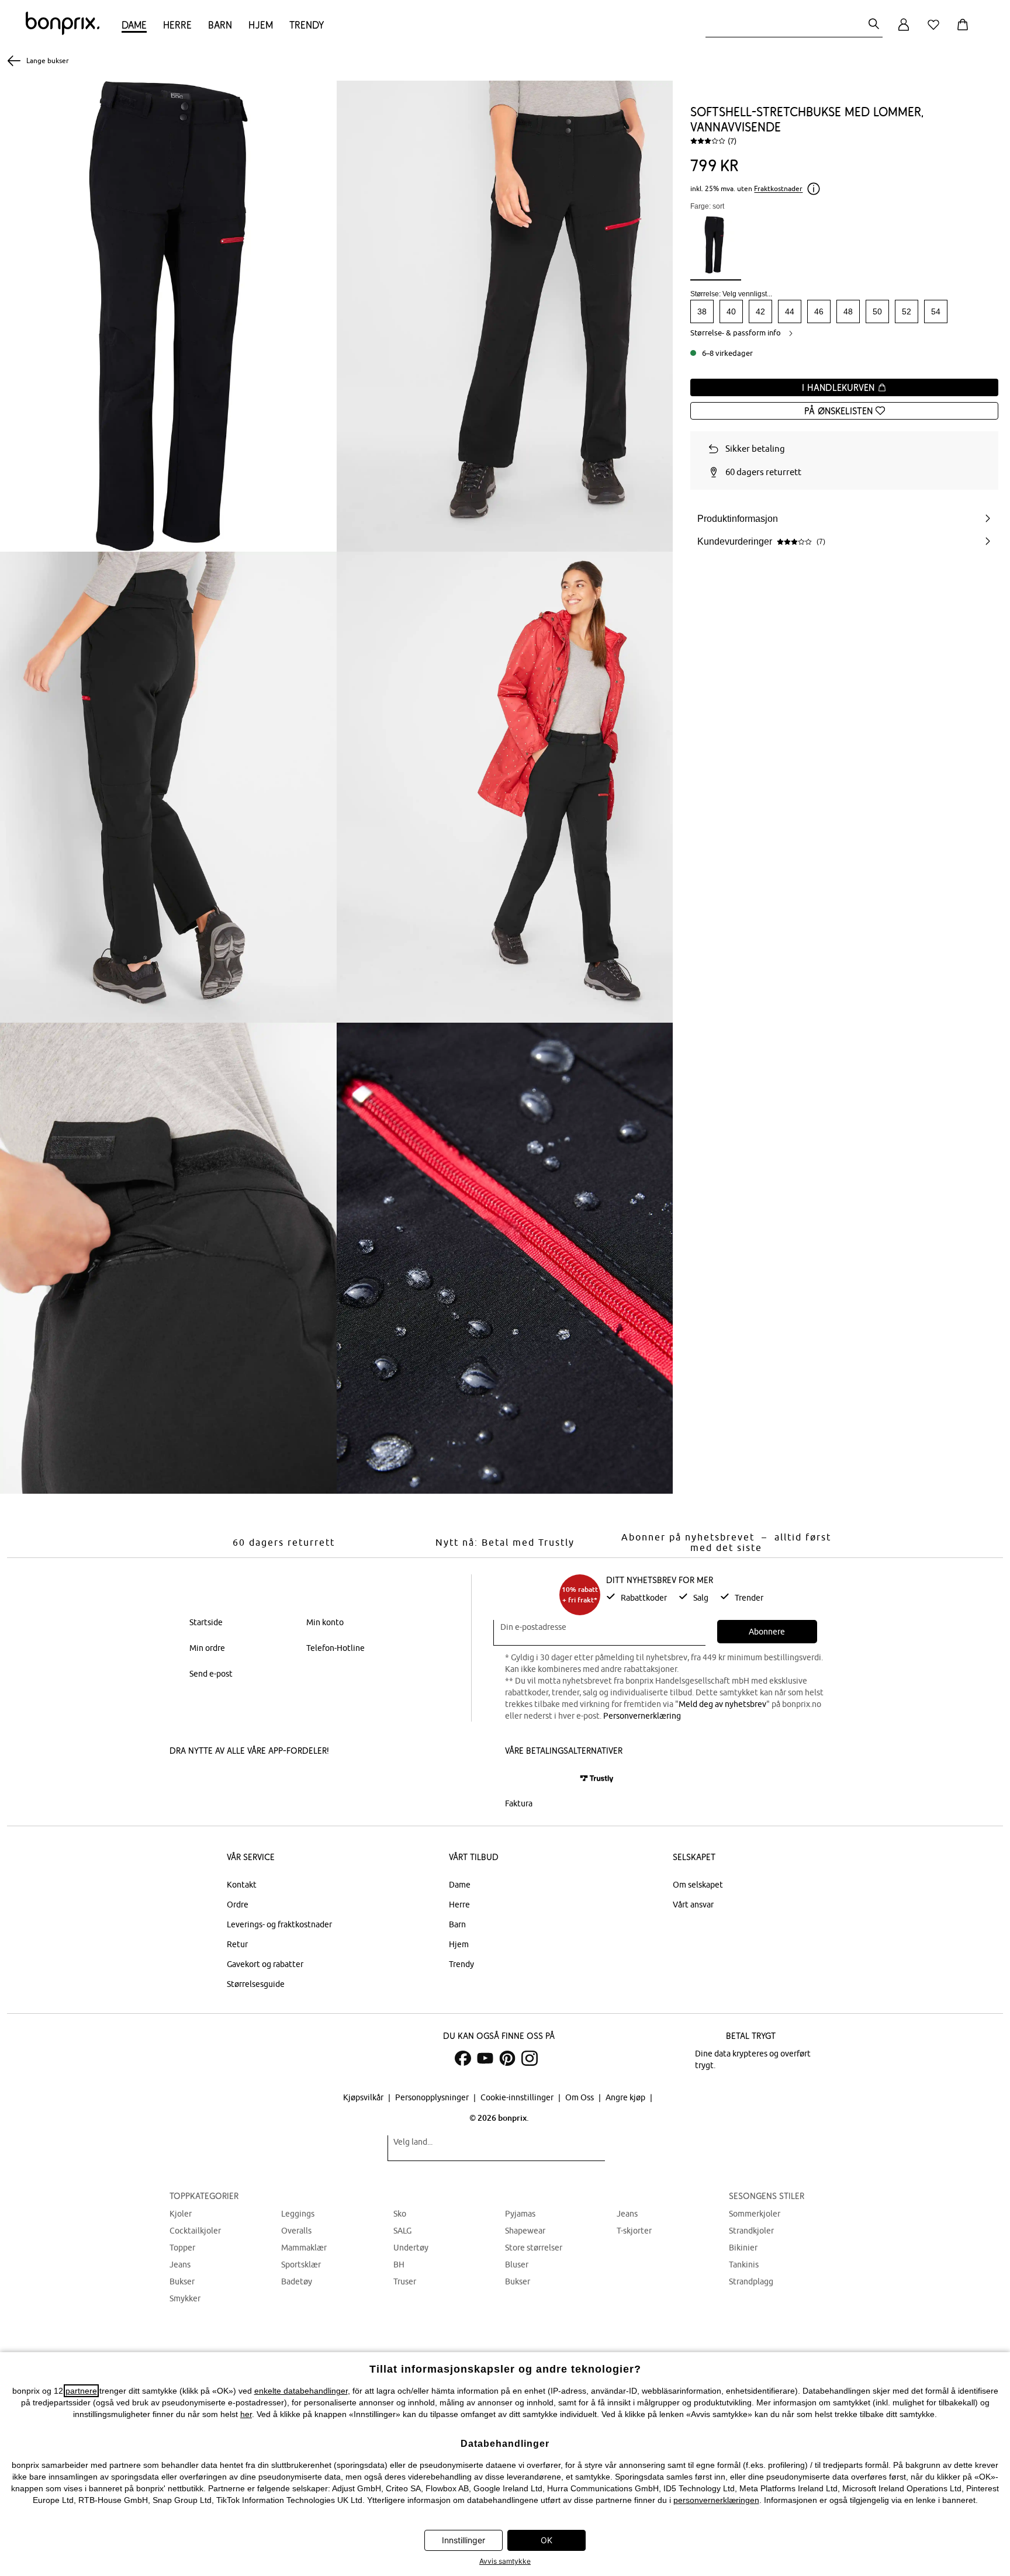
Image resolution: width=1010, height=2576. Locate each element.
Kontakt (242, 1885)
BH (399, 2265)
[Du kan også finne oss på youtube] (485, 2058)
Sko (400, 2214)
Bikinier (743, 2248)
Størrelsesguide (256, 1984)
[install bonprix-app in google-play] (293, 1780)
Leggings (298, 2214)
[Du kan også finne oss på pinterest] (507, 2058)
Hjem (261, 25)
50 (877, 311)
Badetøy (297, 2281)
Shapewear (525, 2231)
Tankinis (744, 2265)
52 (907, 311)
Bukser (182, 2281)
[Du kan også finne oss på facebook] (463, 2058)
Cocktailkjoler (195, 2231)
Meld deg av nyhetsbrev (722, 1704)
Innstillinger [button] (464, 2540)
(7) (732, 141)
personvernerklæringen (716, 2500)
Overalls (296, 2231)
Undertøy (411, 2248)
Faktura (519, 1803)
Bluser (517, 2265)
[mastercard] (521, 1779)
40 (731, 311)
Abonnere (767, 1632)
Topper (182, 2248)
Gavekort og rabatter (265, 1964)
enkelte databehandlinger (301, 2391)
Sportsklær (301, 2265)
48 (848, 311)
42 (760, 311)
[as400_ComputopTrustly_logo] (597, 1779)
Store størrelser (534, 2248)
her (246, 2414)
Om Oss (580, 2097)
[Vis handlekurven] (965, 31)
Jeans (180, 2265)
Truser (405, 2281)
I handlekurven (840, 387)
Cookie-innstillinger (518, 2097)
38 (702, 311)
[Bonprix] (63, 32)
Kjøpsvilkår (364, 2097)
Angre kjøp (626, 2097)
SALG (402, 2231)
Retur (237, 1944)
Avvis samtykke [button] (505, 2561)
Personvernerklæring (642, 1716)
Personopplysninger (433, 2097)
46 (819, 311)
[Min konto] (904, 31)
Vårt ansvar (693, 1905)
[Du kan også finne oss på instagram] (530, 2058)
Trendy (307, 25)
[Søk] (874, 25)
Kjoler (181, 2214)
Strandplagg (751, 2281)
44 (790, 311)
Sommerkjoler (755, 2214)
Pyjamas (520, 2214)
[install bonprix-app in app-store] (209, 1780)
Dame (134, 25)
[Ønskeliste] (936, 31)
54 (936, 311)
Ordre (238, 1905)
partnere (81, 2391)
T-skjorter (634, 2231)
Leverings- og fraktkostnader (279, 1924)
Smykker (185, 2298)
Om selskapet (698, 1885)
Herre (177, 25)
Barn (220, 25)
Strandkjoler (751, 2231)
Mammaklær (304, 2248)
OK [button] (546, 2540)
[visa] (555, 1779)
